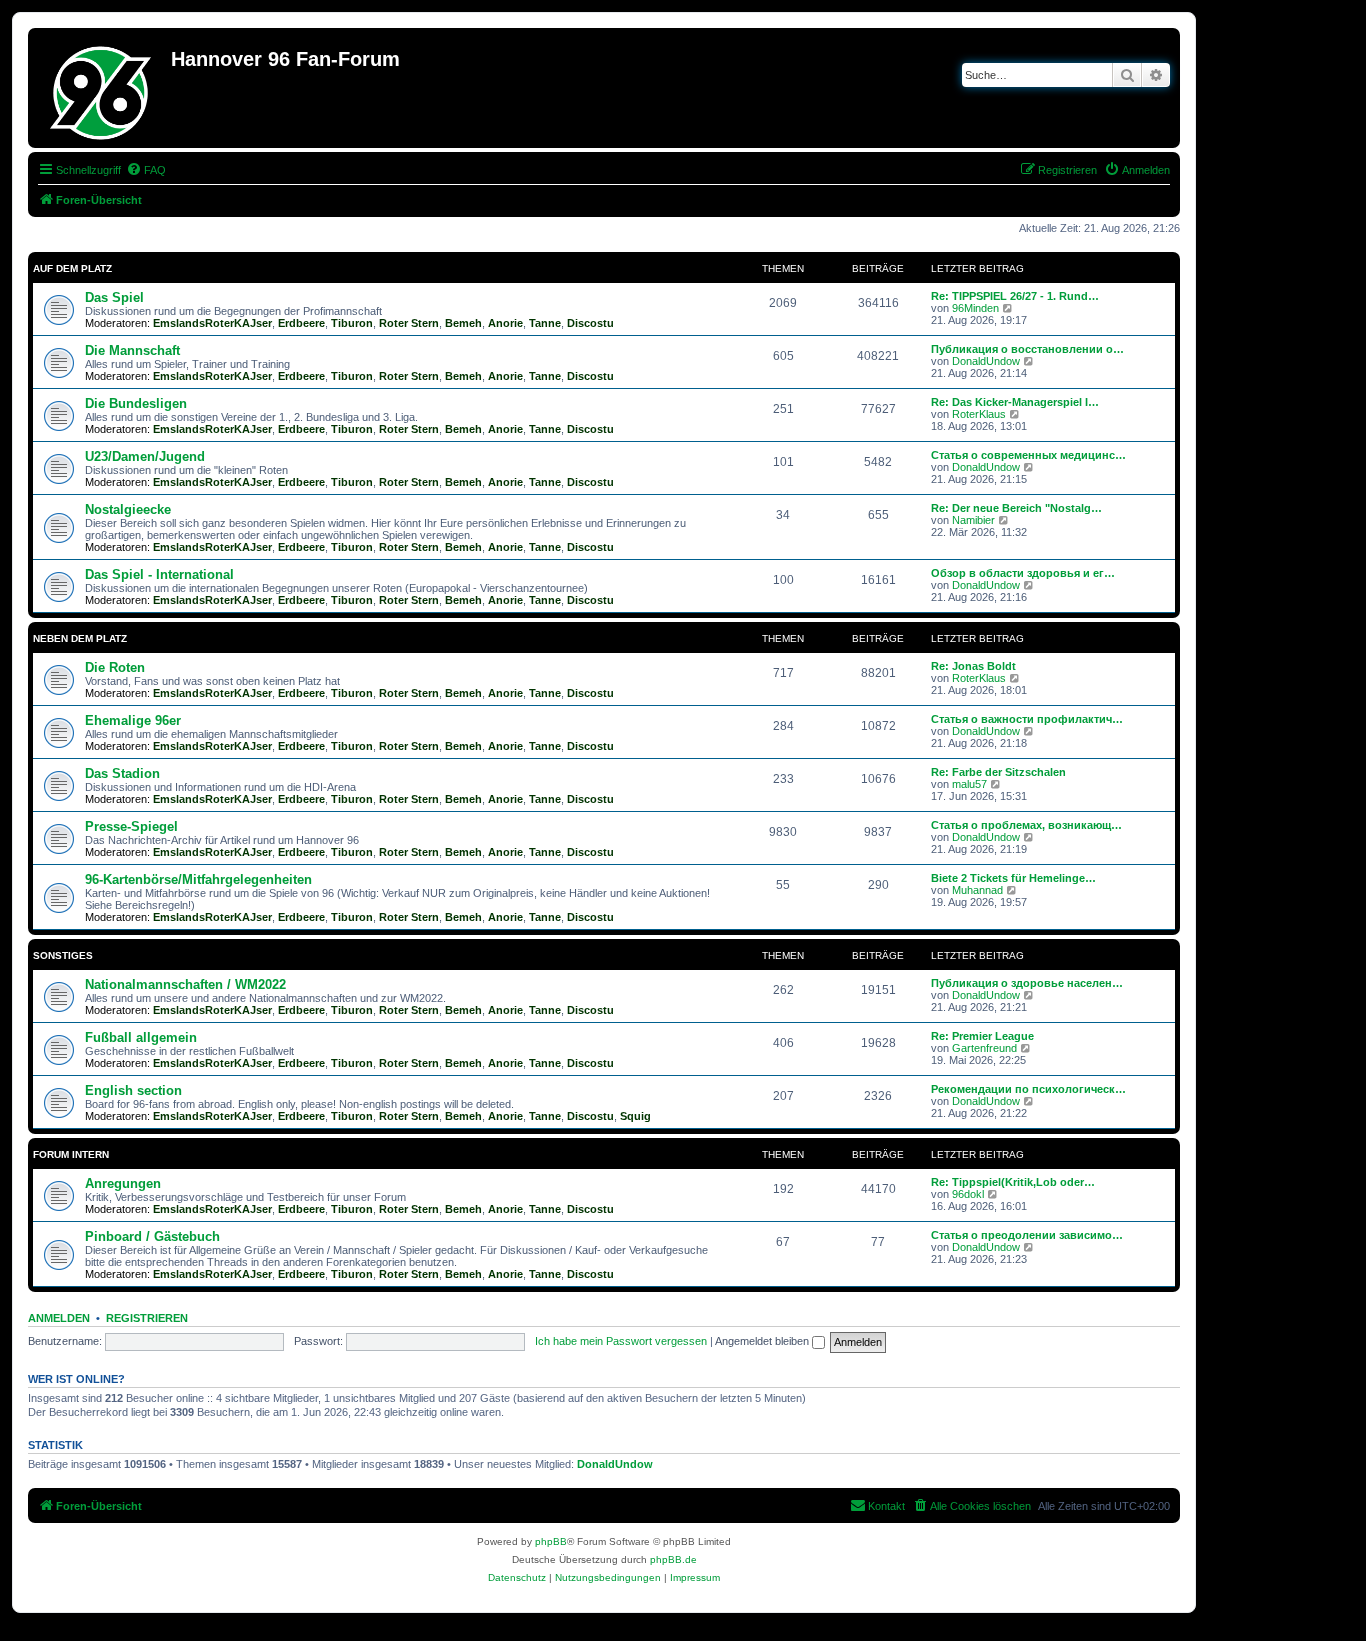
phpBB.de (673, 1559)
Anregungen (123, 1183)
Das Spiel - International (159, 574)
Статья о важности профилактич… (1027, 719)
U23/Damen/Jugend (145, 456)
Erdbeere (301, 323)
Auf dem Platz (72, 268)
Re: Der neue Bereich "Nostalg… (1016, 508)
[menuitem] (146, 170)
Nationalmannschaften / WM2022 (185, 984)
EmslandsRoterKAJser (212, 323)
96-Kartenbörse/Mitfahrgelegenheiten (198, 879)
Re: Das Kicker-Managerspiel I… (1015, 402)
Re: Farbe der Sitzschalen (998, 772)
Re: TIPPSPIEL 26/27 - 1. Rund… (1015, 296)
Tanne (545, 323)
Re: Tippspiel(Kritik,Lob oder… (1013, 1182)
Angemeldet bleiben (763, 1341)
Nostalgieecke (128, 509)
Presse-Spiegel (131, 826)
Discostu (590, 323)
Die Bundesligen (136, 403)
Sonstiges (63, 955)
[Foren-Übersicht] (102, 88)
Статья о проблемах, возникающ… (1026, 825)
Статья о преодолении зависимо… (1027, 1235)
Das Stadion (122, 773)
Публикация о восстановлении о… (1027, 349)
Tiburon (352, 323)
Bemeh (463, 323)
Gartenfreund (984, 1048)
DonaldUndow (986, 361)
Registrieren (147, 1318)
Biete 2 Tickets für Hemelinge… (1013, 878)
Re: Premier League (982, 1036)
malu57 (969, 784)
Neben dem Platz (80, 638)
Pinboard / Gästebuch (152, 1236)
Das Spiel (114, 297)
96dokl (968, 1194)
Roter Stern (409, 323)
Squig (635, 1116)
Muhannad (977, 890)
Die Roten (115, 667)
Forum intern (71, 1154)
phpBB (551, 1541)
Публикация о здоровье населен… (1027, 983)
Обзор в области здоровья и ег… (1023, 573)
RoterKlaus (979, 414)
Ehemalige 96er (133, 720)
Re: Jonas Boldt (973, 666)
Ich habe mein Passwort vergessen (621, 1341)
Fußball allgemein (141, 1037)
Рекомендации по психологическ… (1028, 1089)
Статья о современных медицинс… (1028, 455)
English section (133, 1090)
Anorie (505, 323)
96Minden (975, 308)
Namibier (973, 520)
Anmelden (59, 1318)
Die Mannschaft (132, 350)
